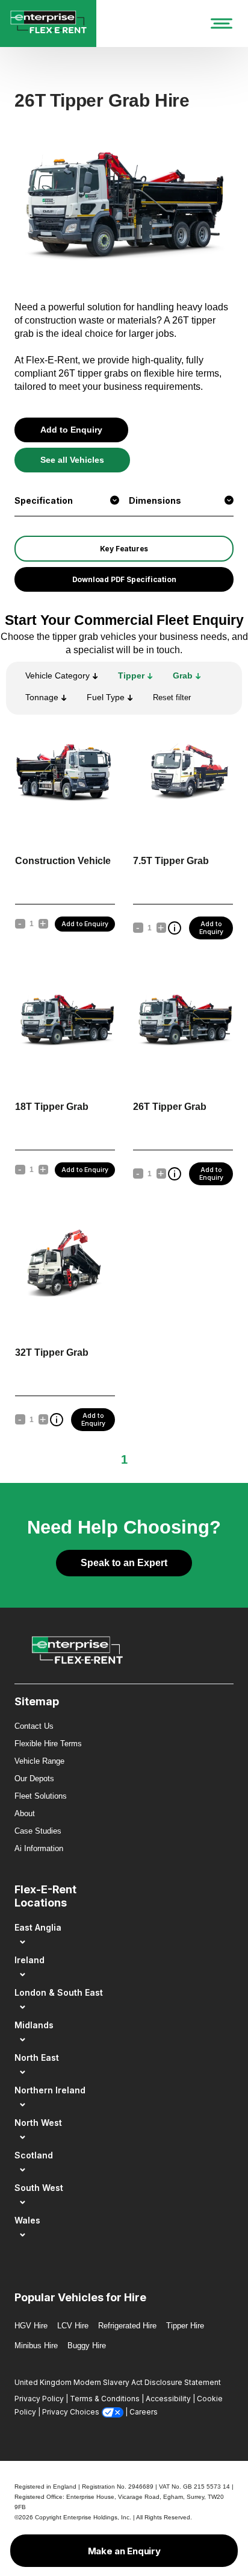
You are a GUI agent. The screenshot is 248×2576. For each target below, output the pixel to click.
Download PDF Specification (124, 579)
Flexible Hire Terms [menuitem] (48, 1744)
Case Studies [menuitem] (38, 1831)
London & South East (59, 1992)
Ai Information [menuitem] (39, 1848)
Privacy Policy (39, 2399)
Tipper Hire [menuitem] (185, 2326)
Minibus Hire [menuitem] (36, 2346)
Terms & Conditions (105, 2399)
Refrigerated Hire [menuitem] (127, 2326)
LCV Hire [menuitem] (73, 2326)
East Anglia (38, 1927)
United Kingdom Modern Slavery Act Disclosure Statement (118, 2382)
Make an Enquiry (124, 2551)
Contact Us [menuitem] (34, 1726)
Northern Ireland (50, 2090)
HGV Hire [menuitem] (31, 2326)
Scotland (34, 2155)
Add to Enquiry (71, 430)
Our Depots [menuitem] (34, 1778)
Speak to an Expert (124, 1563)
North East (37, 2057)
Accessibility (168, 2399)
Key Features (124, 549)
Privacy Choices (71, 2412)
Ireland (29, 1960)
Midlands (34, 2025)
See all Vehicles (72, 460)
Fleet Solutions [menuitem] (41, 1796)
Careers (144, 2412)
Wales (27, 2220)
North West (38, 2123)
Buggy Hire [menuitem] (87, 2346)
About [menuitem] (25, 1813)
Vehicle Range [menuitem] (39, 1761)
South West (39, 2188)
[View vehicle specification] (175, 928)
